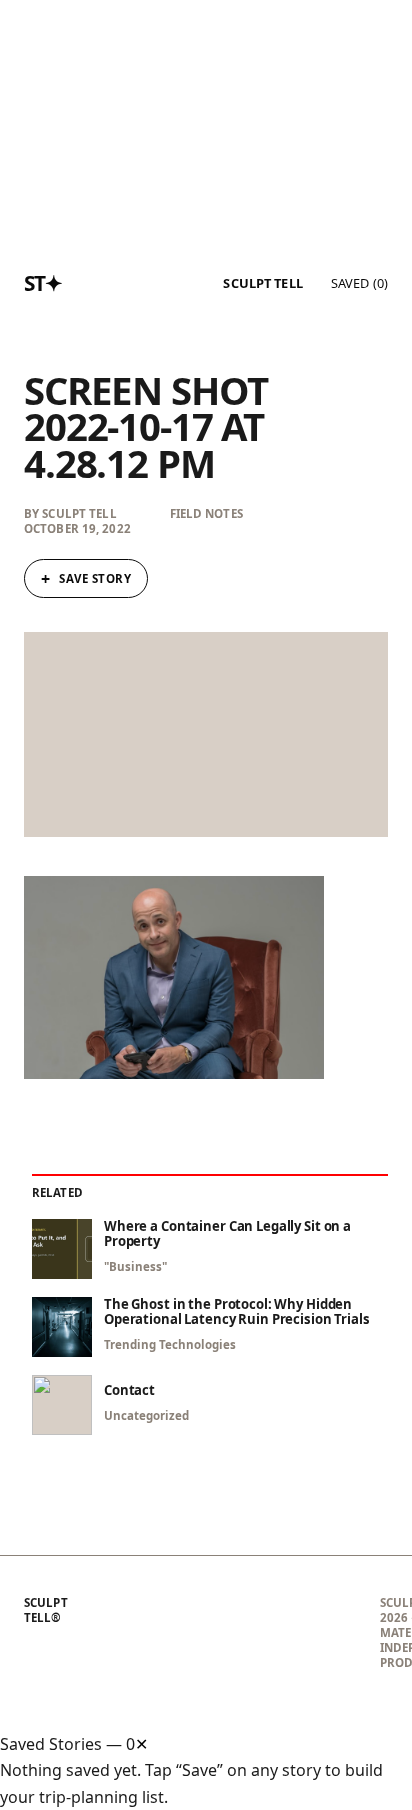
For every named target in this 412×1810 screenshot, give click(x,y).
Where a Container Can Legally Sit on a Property (227, 1234)
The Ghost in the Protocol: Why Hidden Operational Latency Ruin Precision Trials (237, 1312)
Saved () (359, 283)
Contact (129, 1390)
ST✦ (43, 283)
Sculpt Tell (262, 283)
